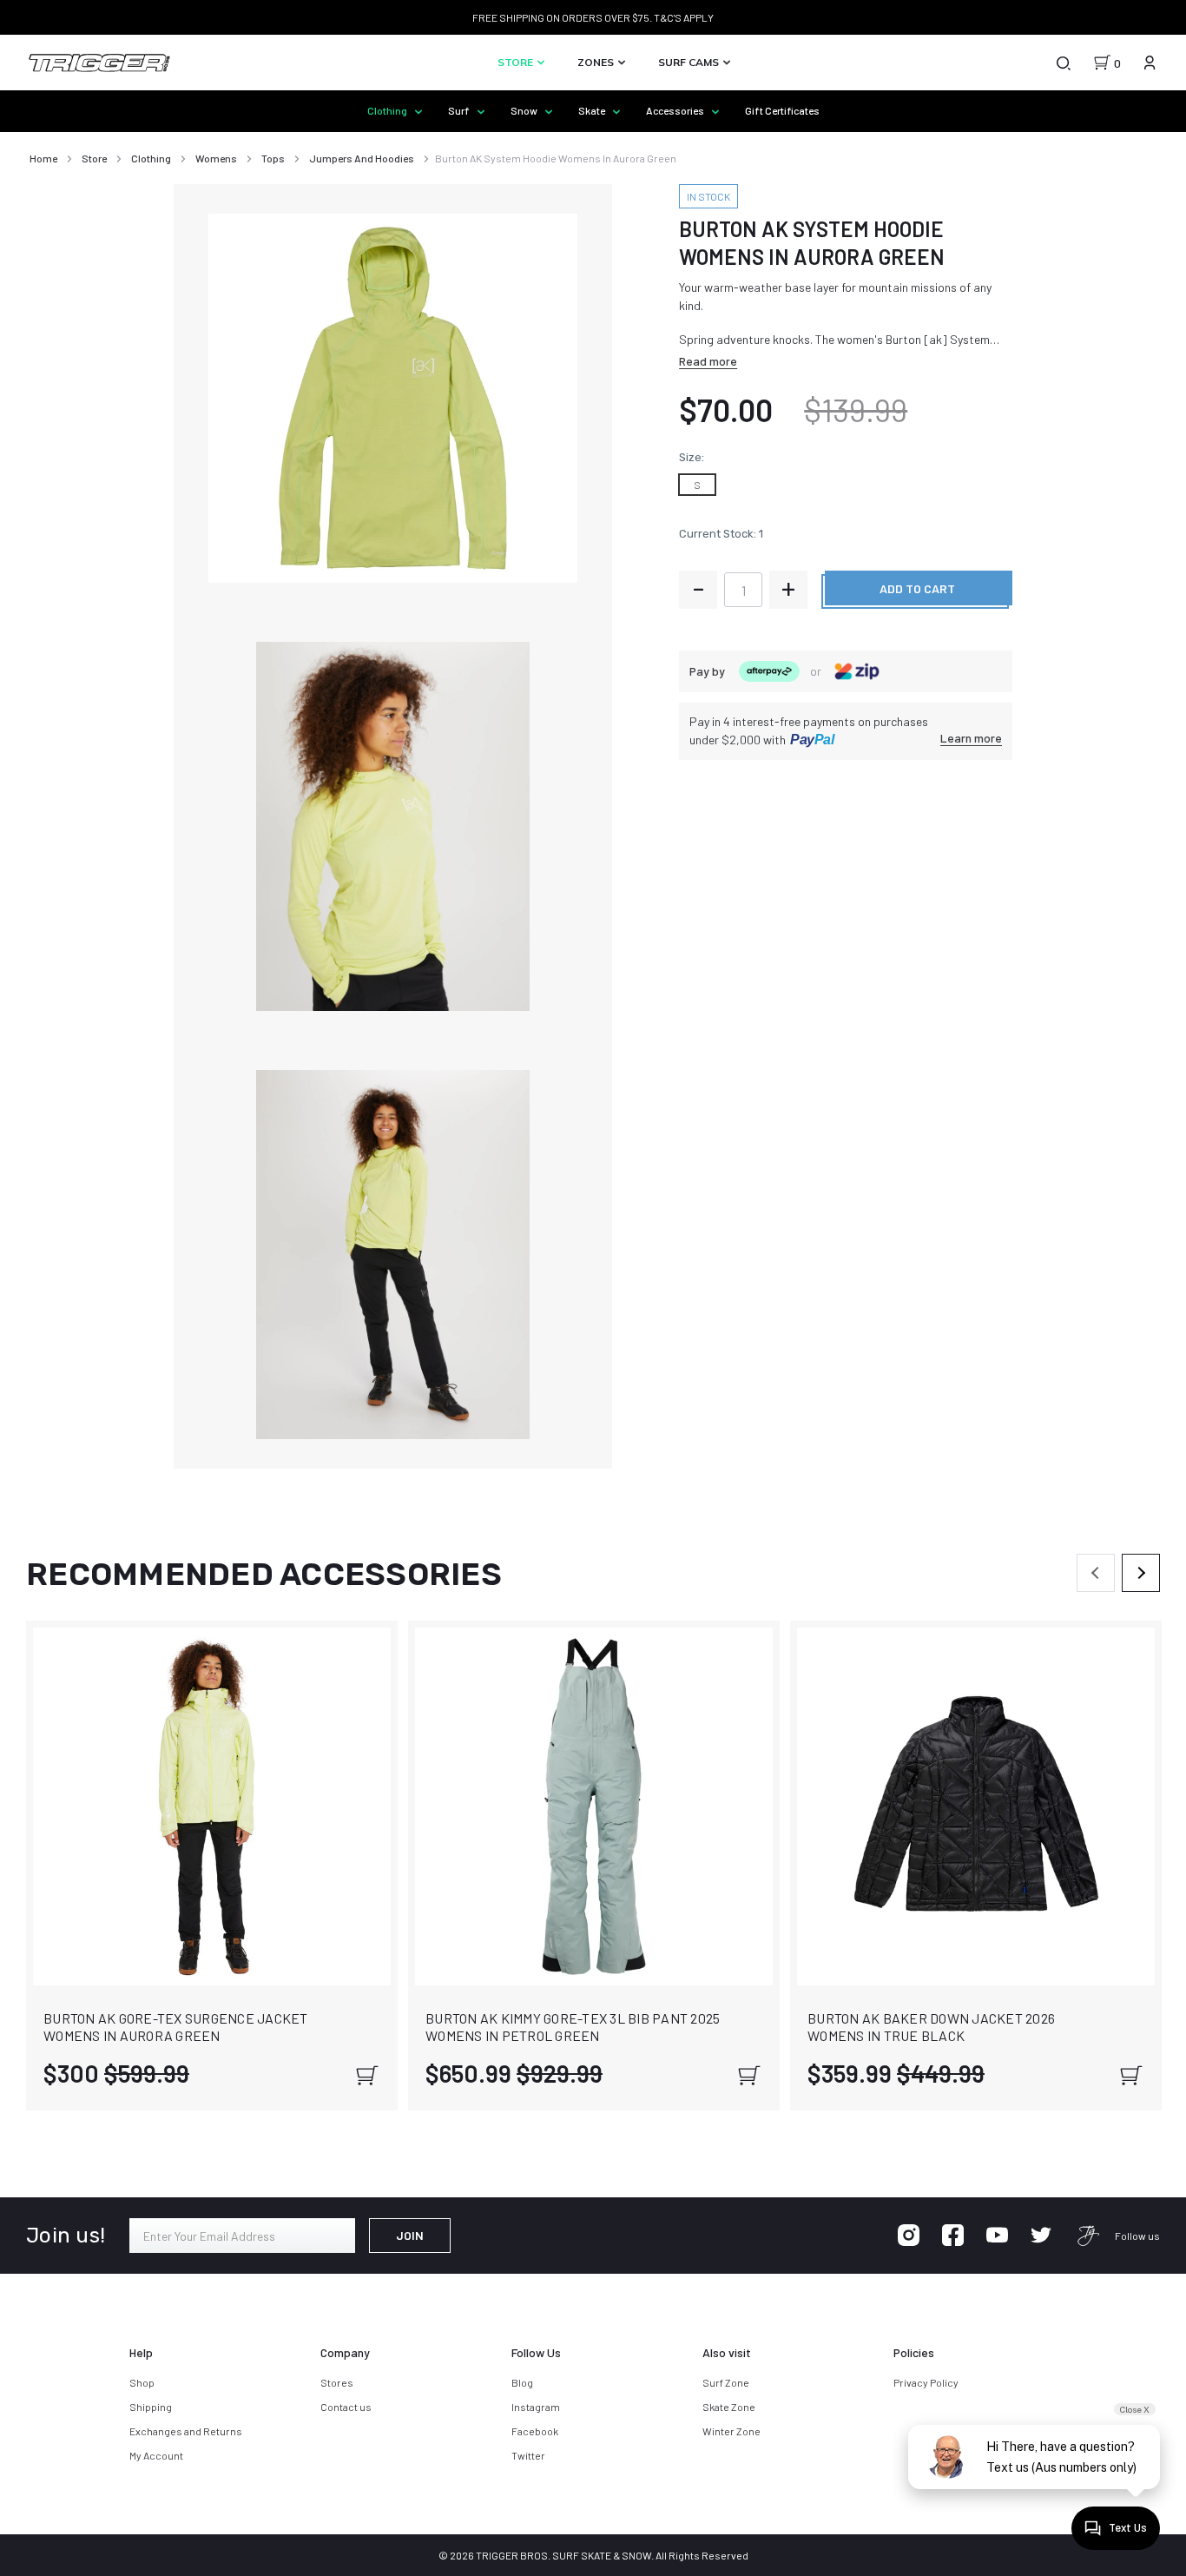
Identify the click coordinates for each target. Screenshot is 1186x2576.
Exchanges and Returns (186, 2431)
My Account (156, 2455)
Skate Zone (729, 2407)
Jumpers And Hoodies (362, 158)
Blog (522, 2382)
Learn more (971, 738)
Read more (708, 361)
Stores (337, 2382)
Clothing (388, 110)
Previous (1096, 1573)
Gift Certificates (782, 110)
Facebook (535, 2431)
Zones (597, 62)
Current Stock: (721, 534)
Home (43, 158)
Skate (593, 110)
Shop (142, 2382)
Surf (460, 110)
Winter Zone (731, 2431)
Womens (216, 158)
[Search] (1063, 63)
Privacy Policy (926, 2382)
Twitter (528, 2455)
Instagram (536, 2407)
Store (517, 62)
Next (1141, 1573)
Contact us (346, 2407)
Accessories (676, 110)
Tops (273, 158)
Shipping (151, 2407)
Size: (692, 457)
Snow (525, 110)
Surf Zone (726, 2382)
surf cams (690, 62)
